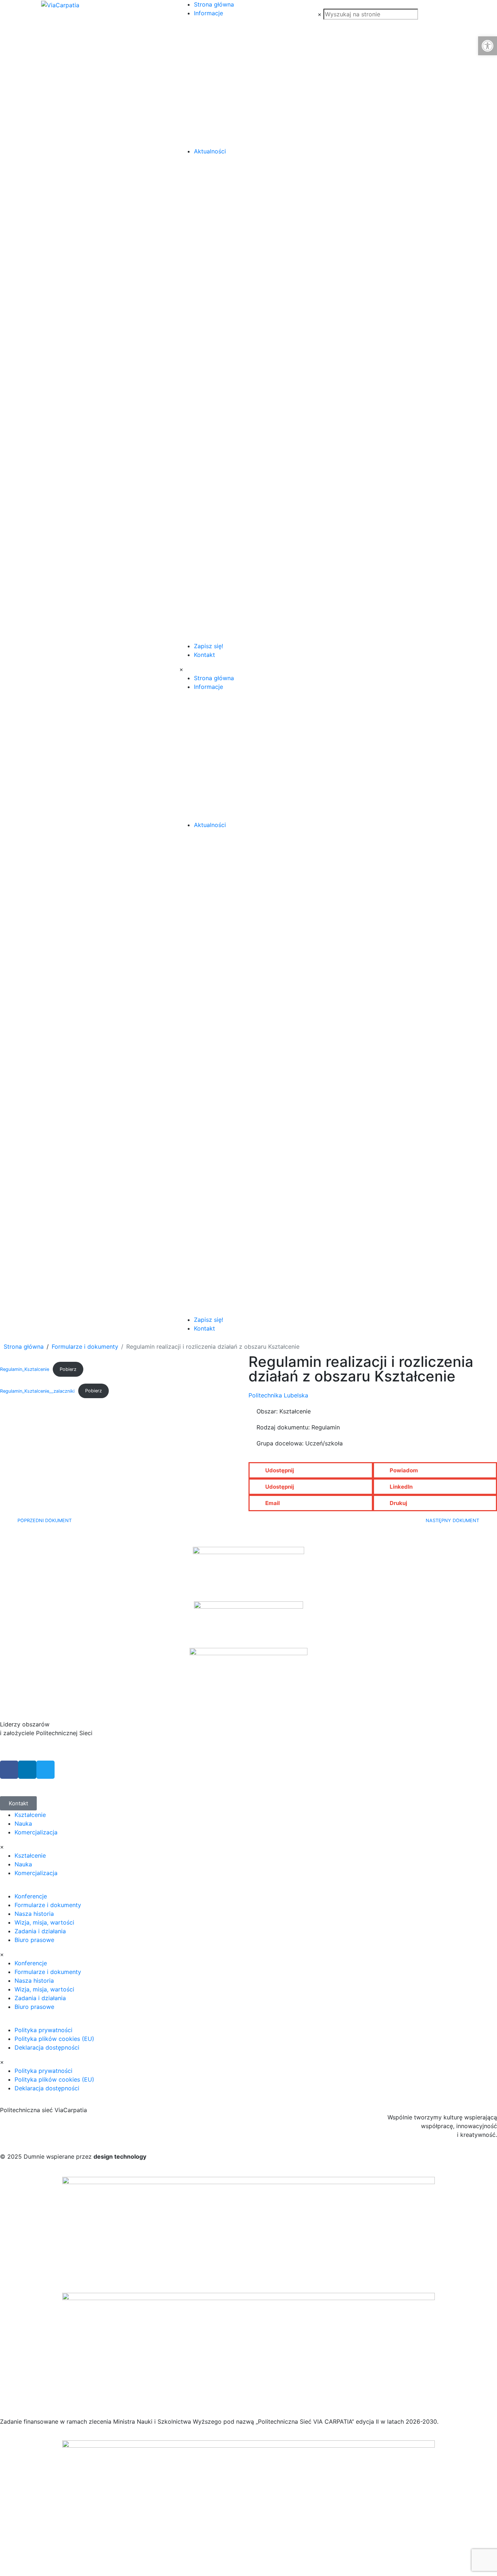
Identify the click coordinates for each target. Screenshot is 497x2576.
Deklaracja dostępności (47, 2047)
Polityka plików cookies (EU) (54, 2039)
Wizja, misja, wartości (44, 1922)
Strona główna (214, 4)
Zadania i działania (40, 1931)
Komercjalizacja (36, 1832)
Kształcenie (30, 1815)
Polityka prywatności (43, 2030)
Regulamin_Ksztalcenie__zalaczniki (37, 1391)
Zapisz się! (208, 646)
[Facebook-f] (9, 1770)
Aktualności (210, 151)
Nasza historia (34, 1914)
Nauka (23, 1823)
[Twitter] (45, 1770)
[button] (311, 1470)
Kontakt (204, 655)
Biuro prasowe (34, 1940)
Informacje (208, 13)
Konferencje (31, 1896)
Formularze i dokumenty (48, 1905)
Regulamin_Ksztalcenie (25, 1369)
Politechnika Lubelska (278, 1395)
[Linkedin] (27, 1770)
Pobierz (68, 1369)
